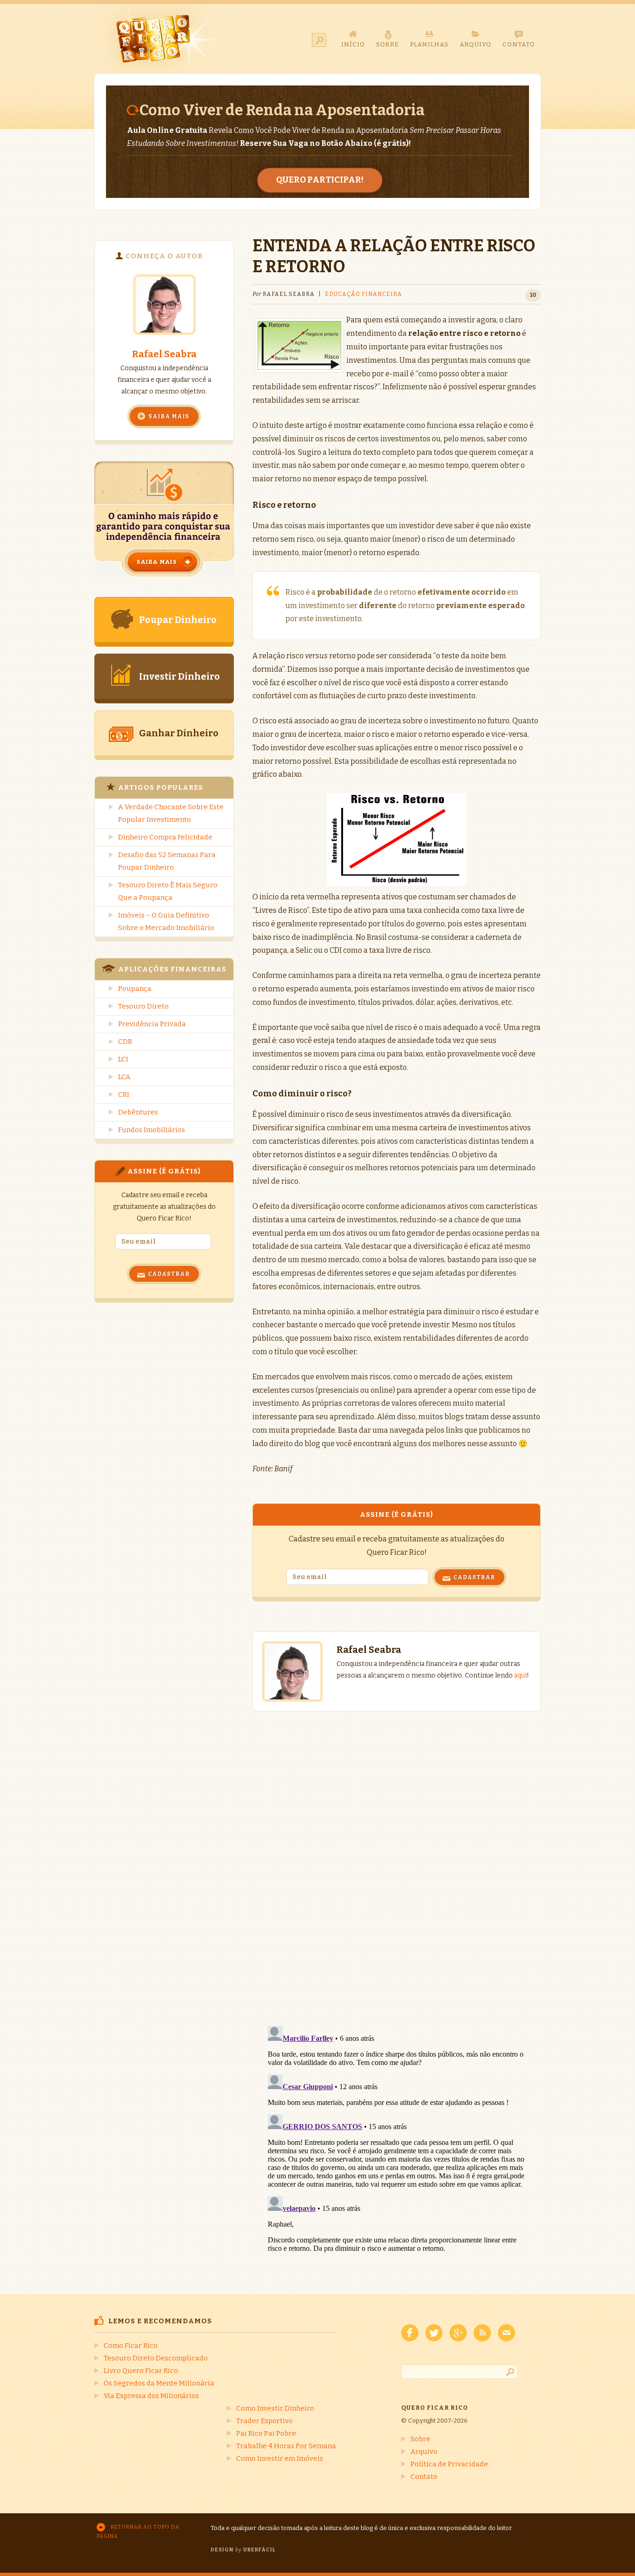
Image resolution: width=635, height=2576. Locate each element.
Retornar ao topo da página (138, 2532)
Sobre (420, 2439)
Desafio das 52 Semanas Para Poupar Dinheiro (167, 861)
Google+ (458, 2333)
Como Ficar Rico (131, 2346)
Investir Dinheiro (179, 676)
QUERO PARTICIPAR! (320, 180)
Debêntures (138, 1112)
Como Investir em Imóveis (280, 2458)
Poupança (135, 989)
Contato (424, 2477)
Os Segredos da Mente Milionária (159, 2383)
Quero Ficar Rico (159, 39)
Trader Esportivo (265, 2421)
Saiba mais (169, 416)
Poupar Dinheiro (178, 620)
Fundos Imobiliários (152, 1130)
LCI (123, 1059)
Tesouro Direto (143, 1006)
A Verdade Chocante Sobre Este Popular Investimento (171, 813)
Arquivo (424, 2451)
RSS (482, 2333)
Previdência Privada (152, 1024)
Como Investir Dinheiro (275, 2408)
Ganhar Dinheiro (179, 733)
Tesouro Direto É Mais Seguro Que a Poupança (168, 891)
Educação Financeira (364, 294)
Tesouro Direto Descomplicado (156, 2358)
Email (506, 2333)
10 (533, 295)
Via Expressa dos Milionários (151, 2396)
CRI (124, 1095)
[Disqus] (397, 1859)
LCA (124, 1077)
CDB (125, 1042)
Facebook (410, 2333)
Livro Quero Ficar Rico (141, 2371)
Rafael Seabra (164, 354)
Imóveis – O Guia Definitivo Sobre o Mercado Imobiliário (166, 921)
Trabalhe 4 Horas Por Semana (286, 2446)
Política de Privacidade (449, 2464)
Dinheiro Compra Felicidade (165, 837)
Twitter (434, 2333)
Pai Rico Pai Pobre (266, 2433)
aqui (520, 1675)
